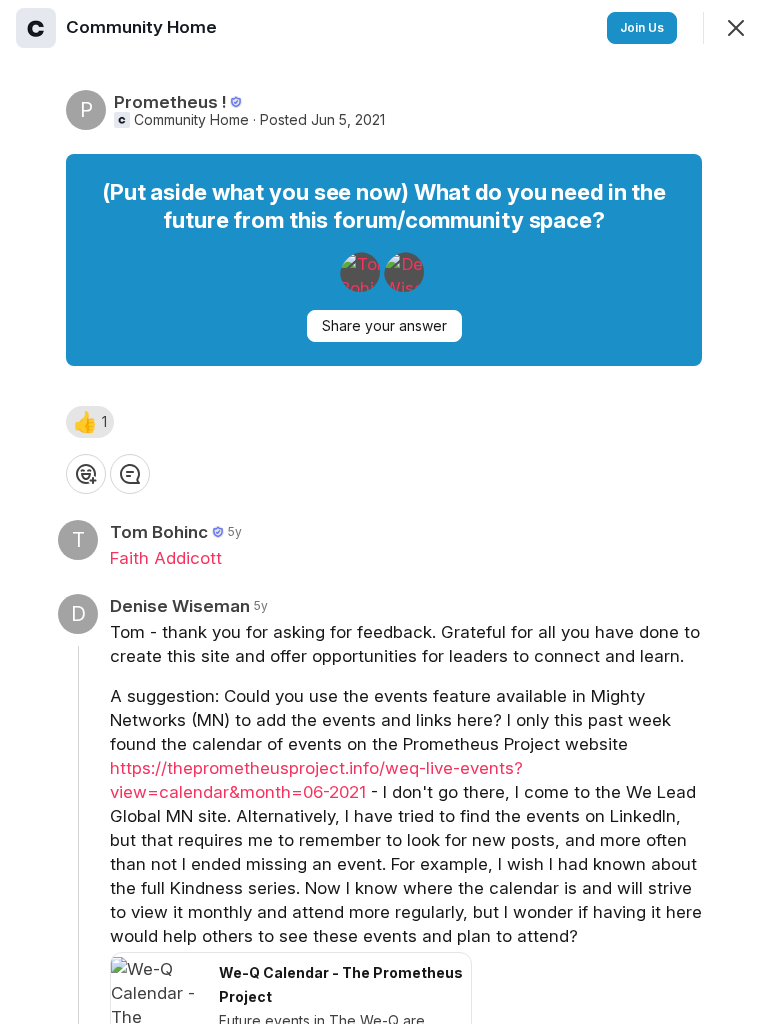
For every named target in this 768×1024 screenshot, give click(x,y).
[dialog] (384, 512)
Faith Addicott (166, 558)
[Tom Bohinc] (360, 272)
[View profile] (36, 28)
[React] (86, 474)
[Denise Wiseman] (404, 272)
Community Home (191, 120)
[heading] (143, 27)
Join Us (642, 27)
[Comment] (130, 474)
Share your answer (384, 325)
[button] (90, 422)
